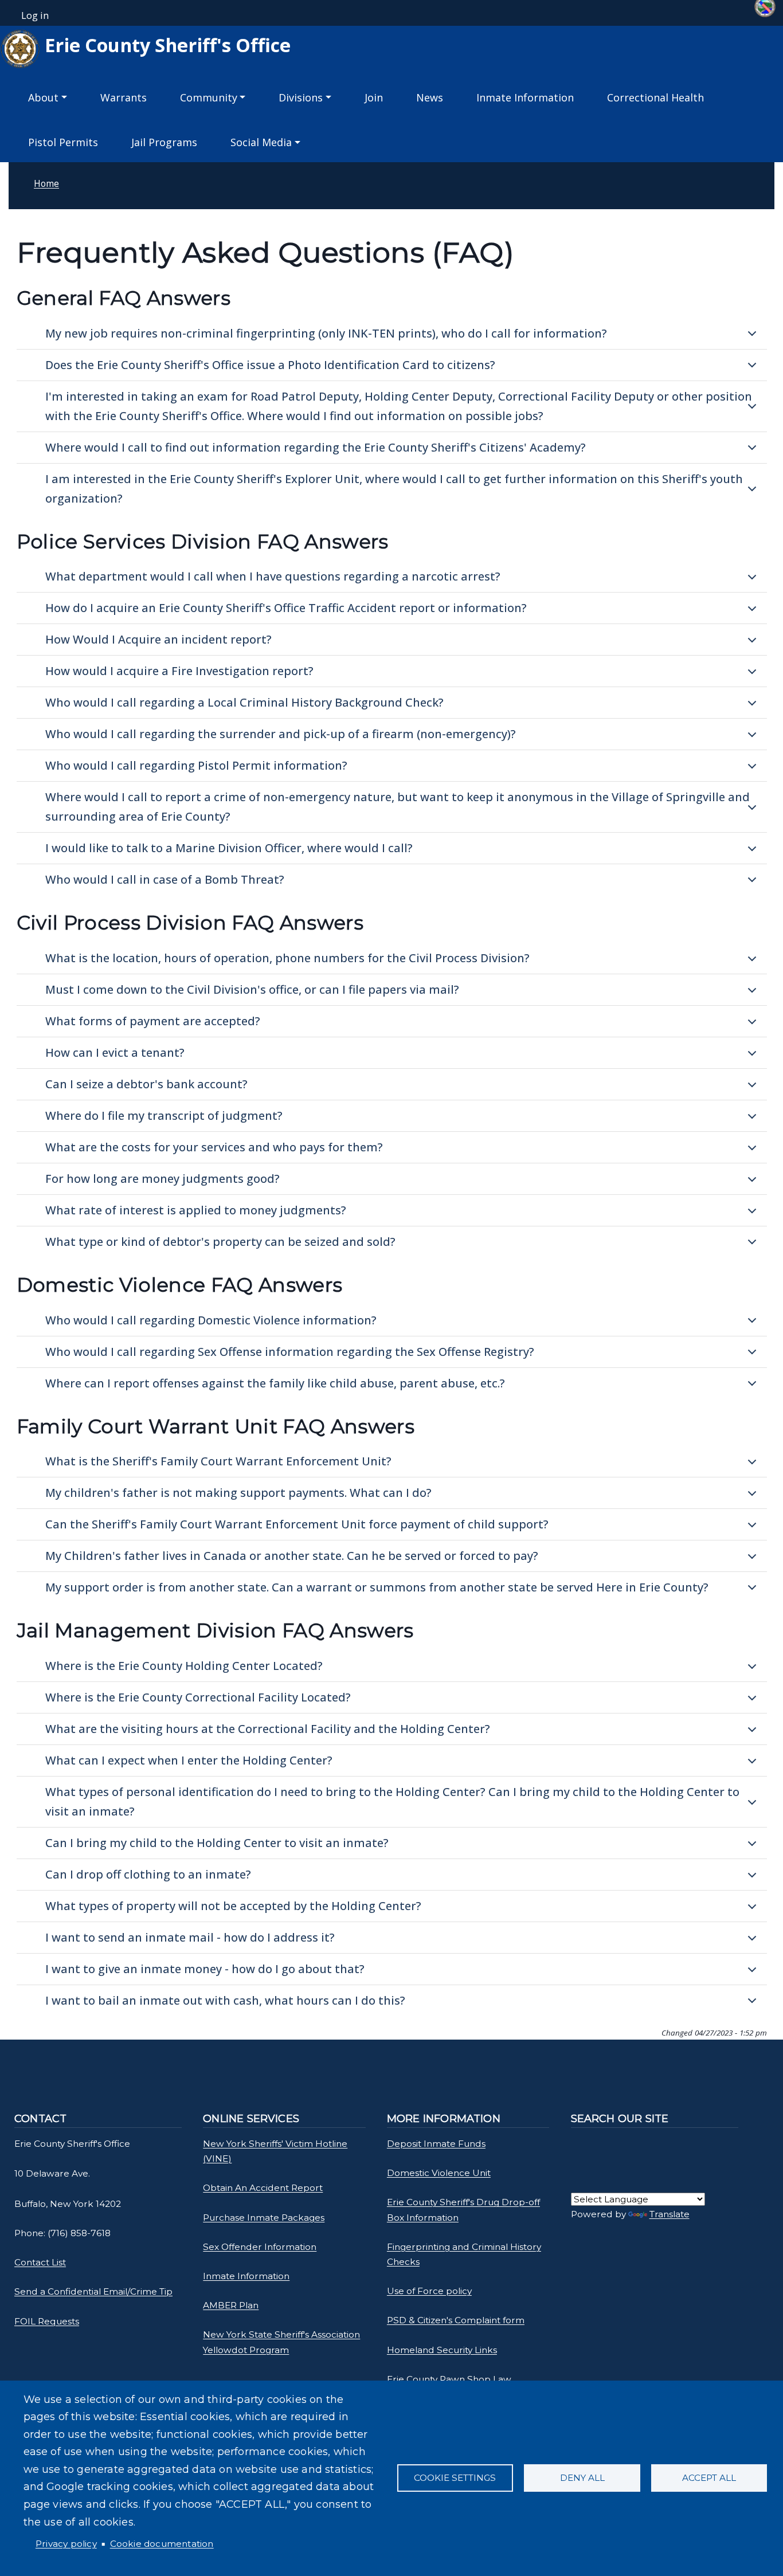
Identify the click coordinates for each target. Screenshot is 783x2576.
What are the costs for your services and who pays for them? (214, 1147)
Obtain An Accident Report (263, 2188)
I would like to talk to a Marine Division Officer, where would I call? (229, 848)
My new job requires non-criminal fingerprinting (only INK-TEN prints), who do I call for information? (326, 333)
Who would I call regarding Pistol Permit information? (196, 765)
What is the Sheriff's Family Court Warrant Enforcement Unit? (218, 1461)
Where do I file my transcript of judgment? (164, 1116)
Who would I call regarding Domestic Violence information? (211, 1320)
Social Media (261, 142)
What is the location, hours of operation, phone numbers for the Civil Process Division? (287, 958)
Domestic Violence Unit (439, 2173)
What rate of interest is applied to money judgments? (196, 1210)
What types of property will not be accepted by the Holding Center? (233, 1906)
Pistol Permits (63, 142)
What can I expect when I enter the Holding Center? (189, 1760)
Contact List (40, 2262)
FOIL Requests (47, 2321)
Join (374, 97)
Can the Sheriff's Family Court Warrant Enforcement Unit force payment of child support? (297, 1524)
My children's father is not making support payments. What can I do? (238, 1493)
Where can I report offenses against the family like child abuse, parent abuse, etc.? (275, 1383)
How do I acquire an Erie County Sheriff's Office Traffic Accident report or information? (286, 608)
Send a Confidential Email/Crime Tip (93, 2291)
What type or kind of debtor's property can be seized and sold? (220, 1242)
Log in (35, 15)
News (430, 97)
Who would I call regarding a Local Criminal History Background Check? (244, 702)
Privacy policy (66, 2544)
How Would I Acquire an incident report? (158, 639)
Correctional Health (655, 97)
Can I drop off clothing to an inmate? (148, 1874)
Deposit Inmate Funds (436, 2144)
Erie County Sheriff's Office (165, 45)
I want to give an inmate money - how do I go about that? (205, 1969)
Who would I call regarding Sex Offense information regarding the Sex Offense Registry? (290, 1352)
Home (46, 183)
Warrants (124, 97)
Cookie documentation (162, 2544)
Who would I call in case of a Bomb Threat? (165, 879)
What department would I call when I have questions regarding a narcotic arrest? (273, 576)
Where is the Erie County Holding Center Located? (184, 1666)
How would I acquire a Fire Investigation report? (179, 671)
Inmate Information (525, 97)
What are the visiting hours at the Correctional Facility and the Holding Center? (268, 1729)
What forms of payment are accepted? (153, 1021)
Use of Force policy (429, 2291)
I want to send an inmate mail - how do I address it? (190, 1937)
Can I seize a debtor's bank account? (146, 1084)
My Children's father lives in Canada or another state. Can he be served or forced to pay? (292, 1556)
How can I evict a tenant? (115, 1052)
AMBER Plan (231, 2305)
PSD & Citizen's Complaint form (456, 2320)
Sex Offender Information (260, 2247)
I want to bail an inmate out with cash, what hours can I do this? (225, 2000)
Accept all (709, 2478)
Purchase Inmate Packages (264, 2218)
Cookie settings (455, 2478)
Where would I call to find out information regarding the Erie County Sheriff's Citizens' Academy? (316, 447)
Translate (670, 2214)
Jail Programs (164, 142)
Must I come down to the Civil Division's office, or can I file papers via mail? (252, 989)
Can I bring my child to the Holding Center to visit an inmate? (217, 1843)
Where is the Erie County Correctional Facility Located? (198, 1697)
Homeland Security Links (442, 2350)
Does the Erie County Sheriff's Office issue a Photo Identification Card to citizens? (270, 365)
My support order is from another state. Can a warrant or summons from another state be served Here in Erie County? (377, 1587)
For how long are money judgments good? (163, 1179)
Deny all (582, 2478)
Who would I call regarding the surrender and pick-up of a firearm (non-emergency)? (281, 734)
